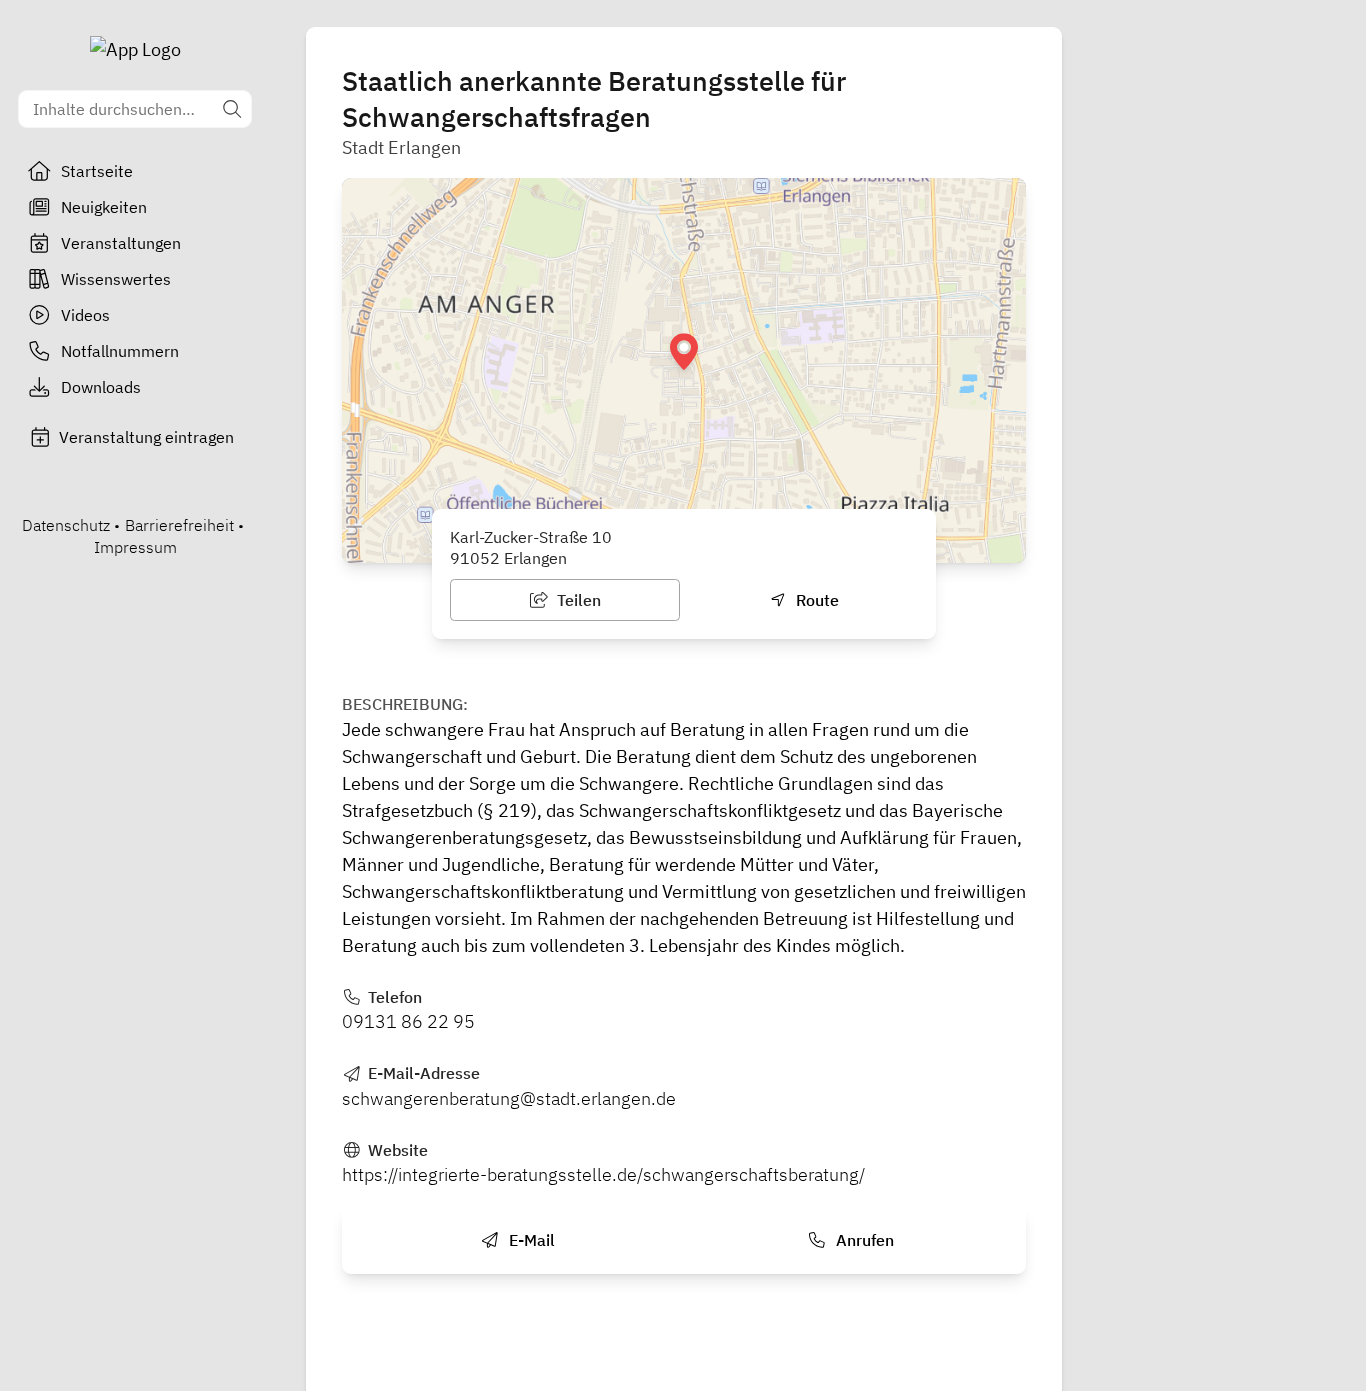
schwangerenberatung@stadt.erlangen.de (509, 1098)
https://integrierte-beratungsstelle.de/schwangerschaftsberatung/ (603, 1174)
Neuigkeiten (104, 207)
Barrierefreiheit (179, 525)
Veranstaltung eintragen (146, 437)
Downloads (101, 387)
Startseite (97, 171)
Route (815, 600)
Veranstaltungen (121, 243)
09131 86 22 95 (408, 1021)
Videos (85, 315)
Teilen (577, 600)
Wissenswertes (116, 279)
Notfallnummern (120, 351)
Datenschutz (66, 525)
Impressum (135, 547)
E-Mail (530, 1240)
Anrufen (863, 1240)
